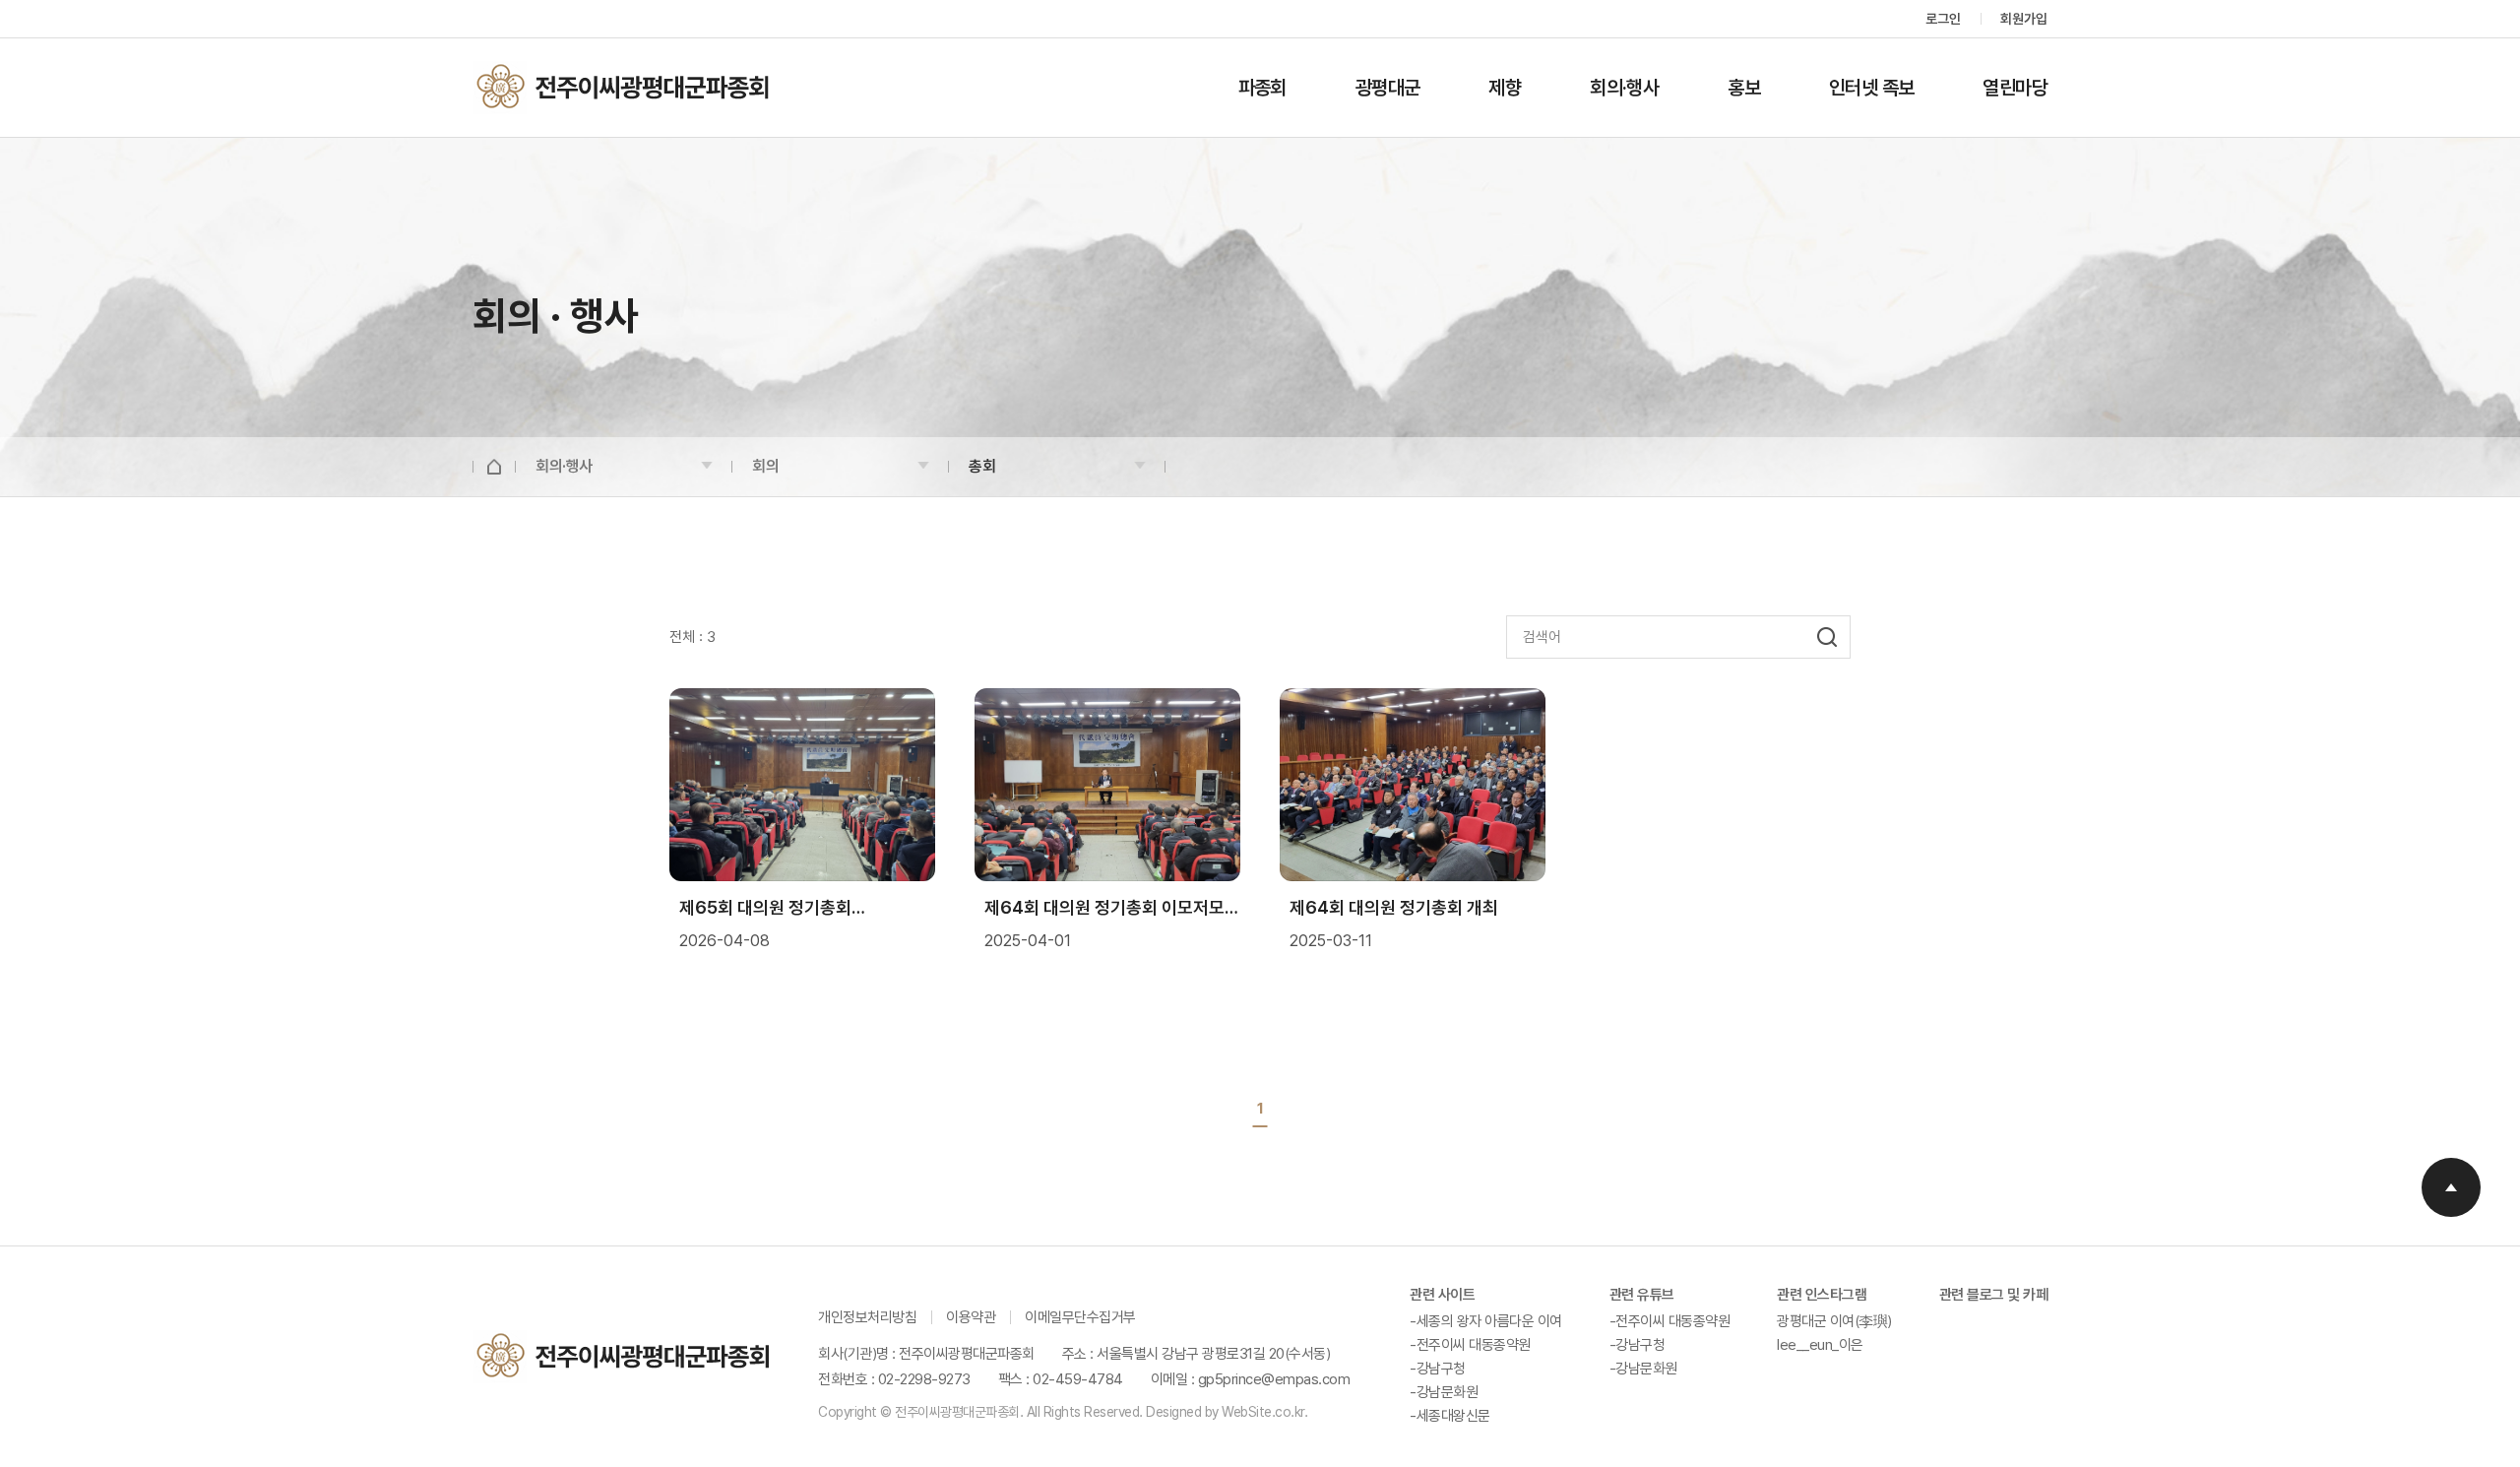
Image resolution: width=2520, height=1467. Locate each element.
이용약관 (971, 1317)
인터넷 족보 (1871, 88)
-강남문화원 (1444, 1392)
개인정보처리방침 (867, 1317)
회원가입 (2024, 19)
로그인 (1943, 19)
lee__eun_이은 (1820, 1345)
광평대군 (1388, 88)
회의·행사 (1624, 88)
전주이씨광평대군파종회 (621, 88)
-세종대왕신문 (1450, 1416)
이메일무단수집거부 (1080, 1317)
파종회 (1262, 88)
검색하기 (1833, 637)
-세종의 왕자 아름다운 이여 (1486, 1321)
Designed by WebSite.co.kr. (1226, 1412)
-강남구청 (1438, 1369)
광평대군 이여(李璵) (1834, 1321)
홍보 (1744, 88)
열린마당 (2015, 88)
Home (494, 467)
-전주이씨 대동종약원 (1470, 1345)
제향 (1505, 88)
